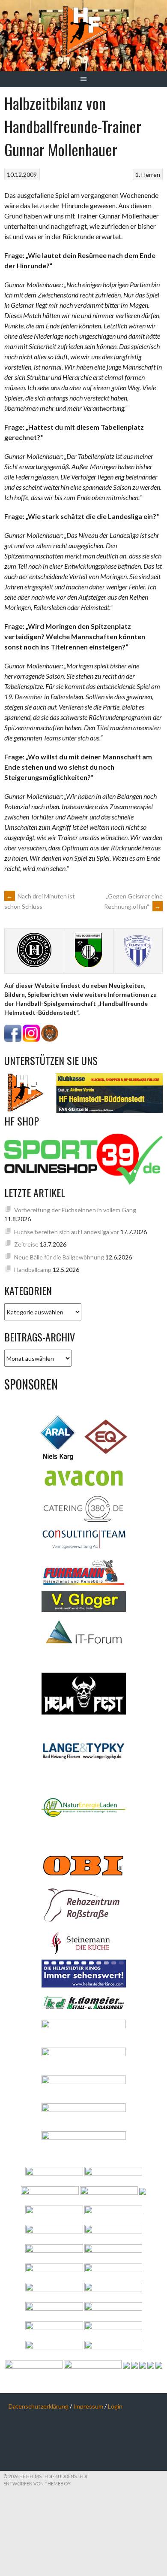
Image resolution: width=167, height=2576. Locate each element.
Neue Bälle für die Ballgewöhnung (59, 1257)
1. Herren (148, 174)
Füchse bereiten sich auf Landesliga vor (67, 1232)
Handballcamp (33, 1270)
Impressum (88, 2406)
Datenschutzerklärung (39, 2406)
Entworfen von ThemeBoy (37, 2483)
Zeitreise (26, 1244)
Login (115, 2406)
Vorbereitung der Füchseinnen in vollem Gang (75, 1210)
